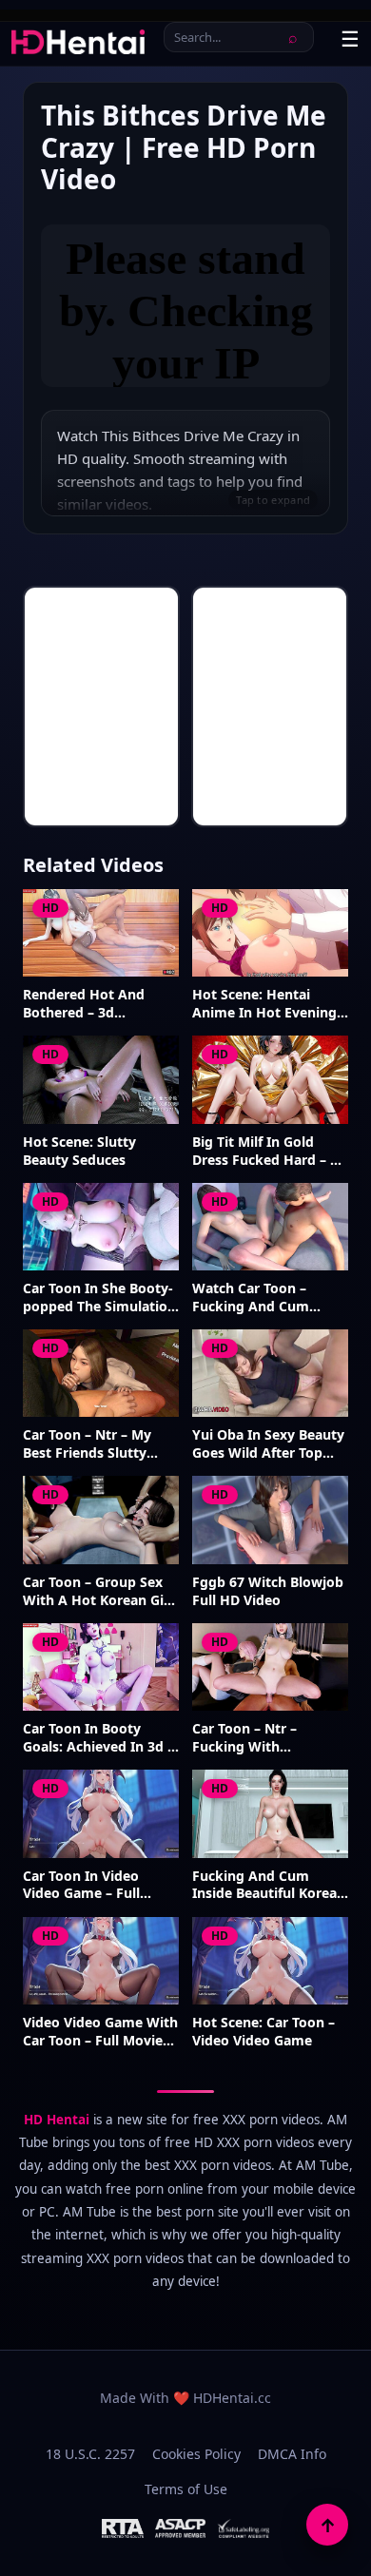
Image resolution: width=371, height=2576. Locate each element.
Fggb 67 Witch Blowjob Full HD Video (268, 1591)
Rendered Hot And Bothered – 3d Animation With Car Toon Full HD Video (88, 1004)
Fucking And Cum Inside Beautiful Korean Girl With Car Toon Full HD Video (269, 1886)
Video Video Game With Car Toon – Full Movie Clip (100, 2032)
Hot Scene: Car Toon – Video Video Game (264, 2032)
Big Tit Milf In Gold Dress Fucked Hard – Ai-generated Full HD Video (270, 1152)
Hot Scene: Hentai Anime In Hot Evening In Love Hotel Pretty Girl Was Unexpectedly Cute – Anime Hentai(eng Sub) (266, 1004)
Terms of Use (186, 2489)
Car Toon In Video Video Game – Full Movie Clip (81, 1886)
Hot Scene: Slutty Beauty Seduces (79, 1151)
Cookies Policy (196, 2454)
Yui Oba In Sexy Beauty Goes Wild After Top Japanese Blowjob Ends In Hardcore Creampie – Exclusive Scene (270, 1444)
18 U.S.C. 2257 (90, 2454)
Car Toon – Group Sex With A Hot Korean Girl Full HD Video (98, 1592)
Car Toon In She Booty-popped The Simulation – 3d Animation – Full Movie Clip (99, 1298)
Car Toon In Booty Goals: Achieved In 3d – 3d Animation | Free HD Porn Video (98, 1738)
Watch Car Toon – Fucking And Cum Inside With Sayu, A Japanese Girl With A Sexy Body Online (259, 1298)
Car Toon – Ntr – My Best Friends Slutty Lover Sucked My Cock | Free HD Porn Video (97, 1444)
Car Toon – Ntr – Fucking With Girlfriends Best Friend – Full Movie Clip (265, 1738)
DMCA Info (292, 2454)
